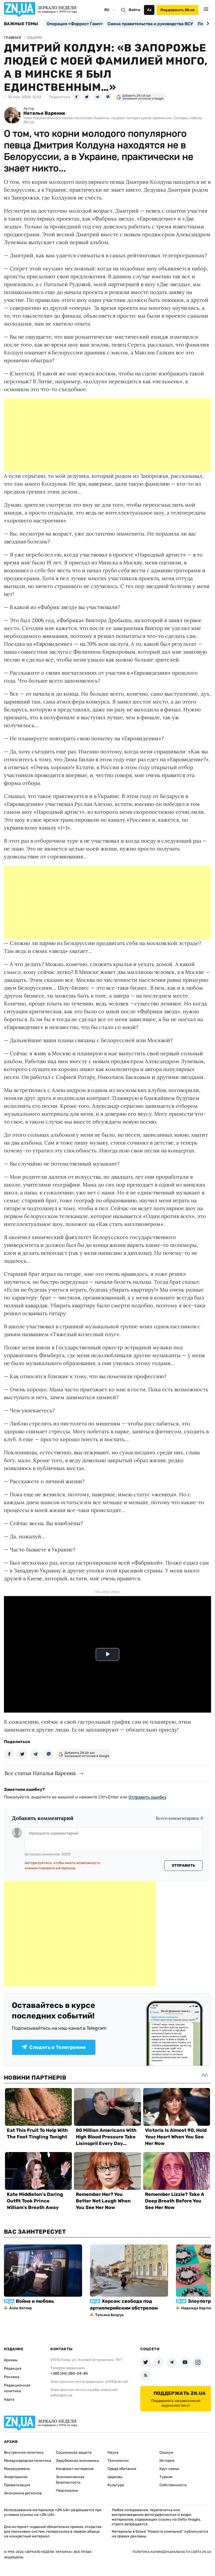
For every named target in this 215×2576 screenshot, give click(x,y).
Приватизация (17, 2485)
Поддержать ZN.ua (178, 10)
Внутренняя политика (24, 2452)
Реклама (12, 2377)
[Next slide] (207, 24)
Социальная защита (74, 2452)
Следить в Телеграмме (58, 2047)
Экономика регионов (23, 2493)
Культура (116, 2485)
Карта (9, 2399)
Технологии (118, 2461)
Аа (149, 10)
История (167, 2461)
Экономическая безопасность (70, 2480)
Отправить (184, 1866)
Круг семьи (169, 2469)
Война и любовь (35, 2301)
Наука (113, 2452)
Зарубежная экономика (77, 2461)
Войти (135, 10)
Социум (166, 2452)
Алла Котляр (21, 2308)
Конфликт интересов (75, 2469)
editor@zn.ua (61, 2395)
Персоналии (67, 2491)
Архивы (11, 2360)
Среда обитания (122, 2469)
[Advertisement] (107, 435)
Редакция (13, 2368)
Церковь (115, 2477)
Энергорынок (16, 2477)
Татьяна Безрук (109, 2315)
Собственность (173, 2485)
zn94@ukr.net (117, 2382)
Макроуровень (17, 2469)
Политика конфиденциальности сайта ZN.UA (172, 2552)
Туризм (166, 2477)
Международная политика (28, 2461)
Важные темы (21, 24)
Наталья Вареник (44, 113)
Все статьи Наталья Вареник (40, 1773)
